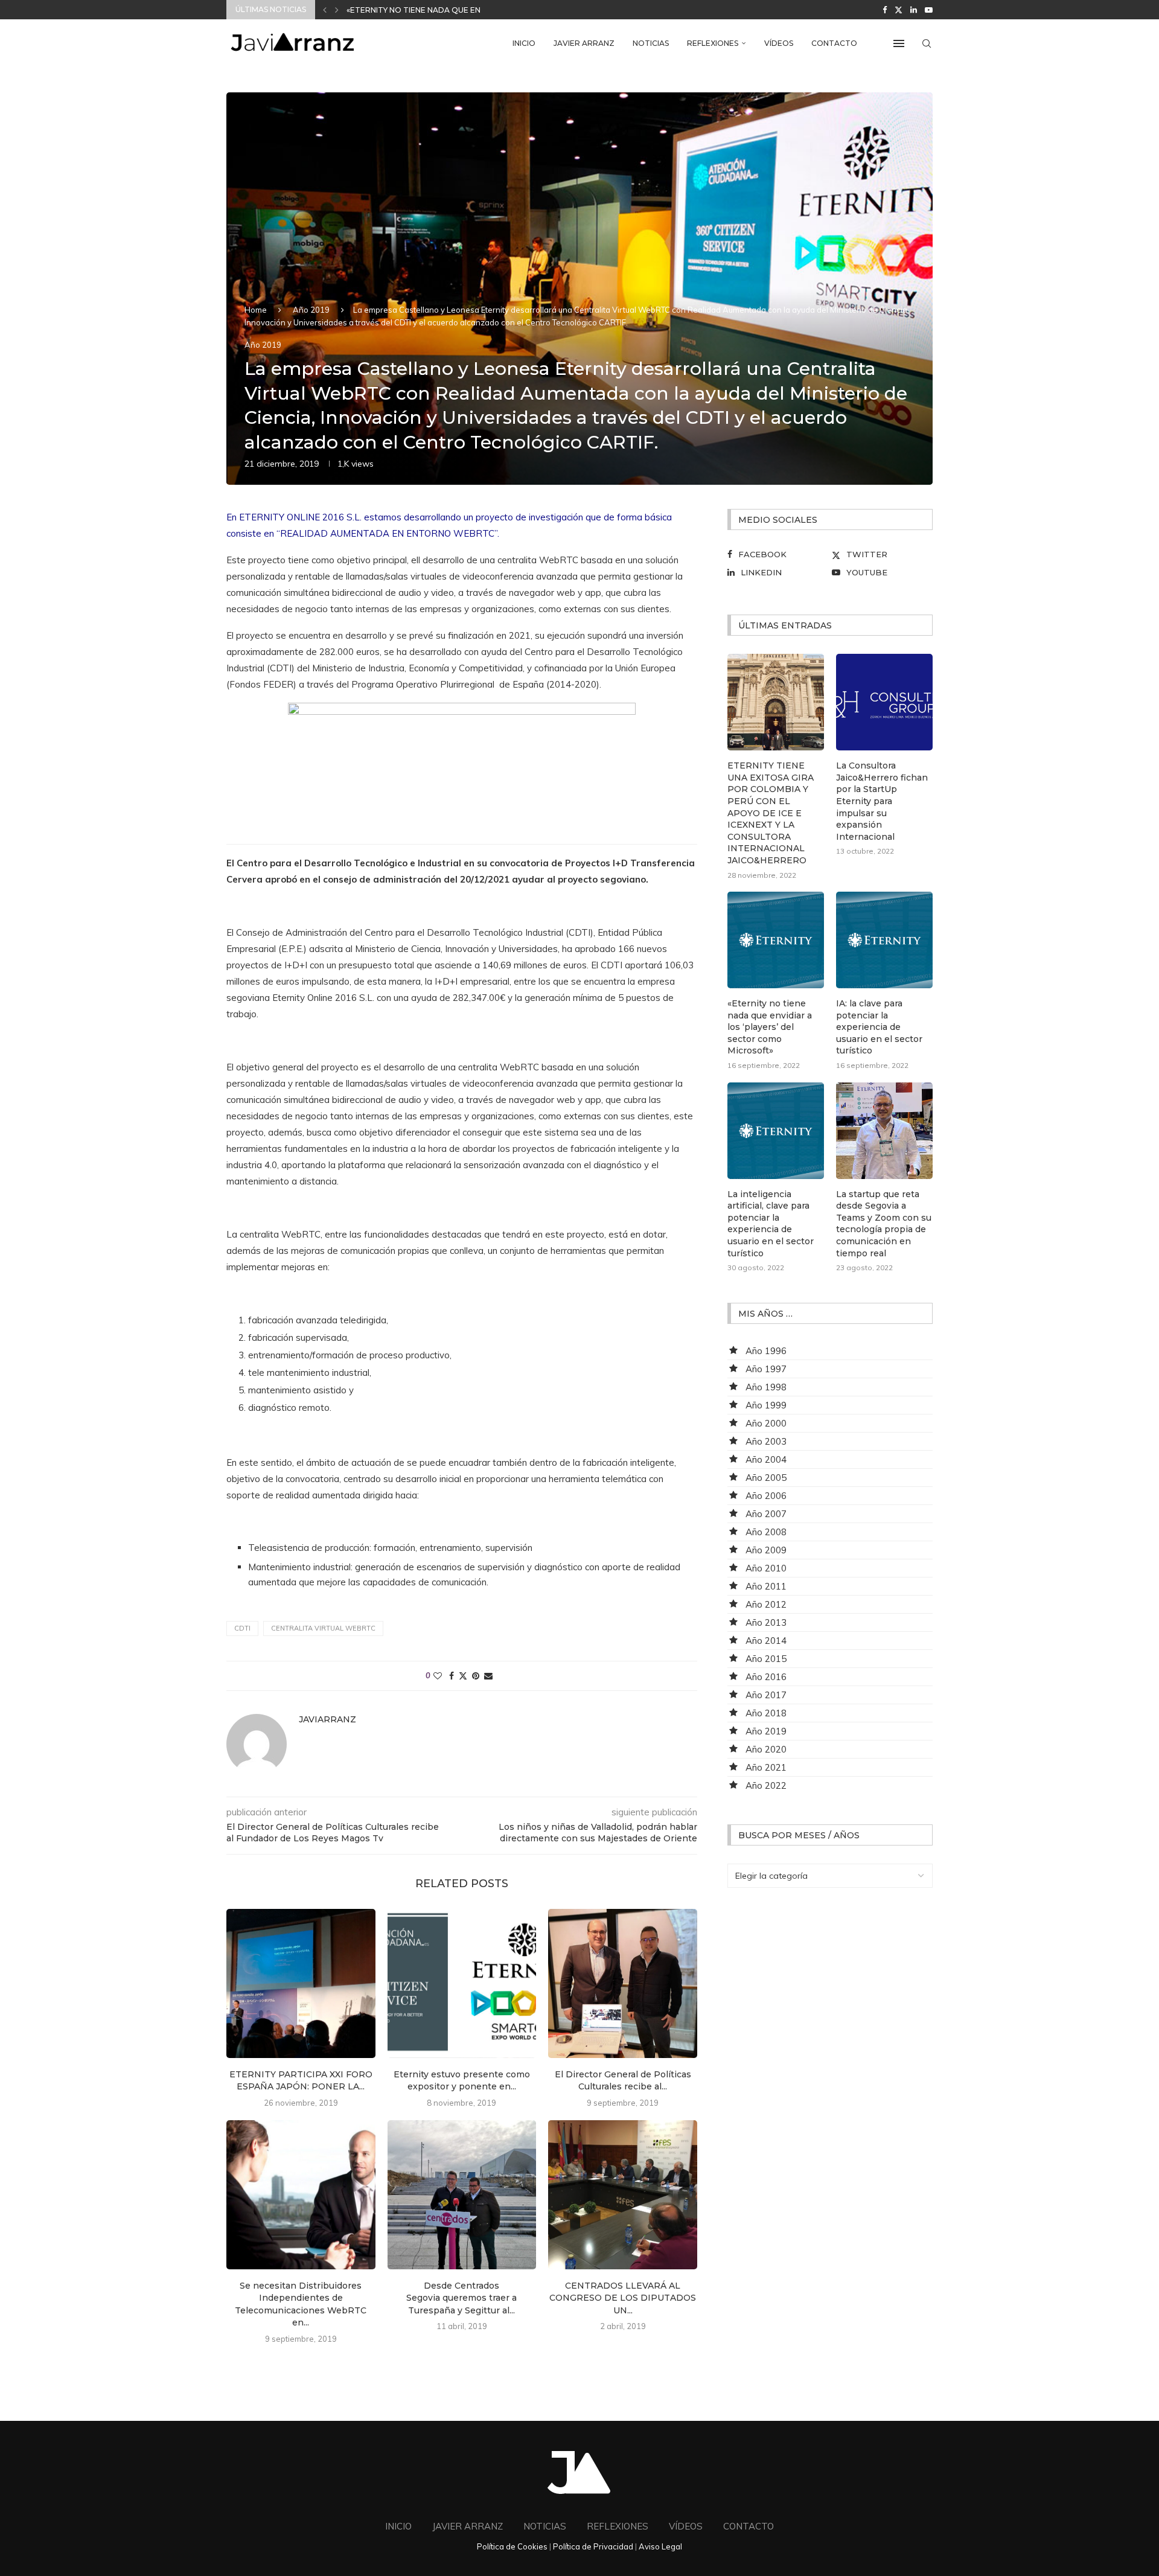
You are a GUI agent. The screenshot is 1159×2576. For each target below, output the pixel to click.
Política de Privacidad (593, 2546)
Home (256, 310)
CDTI (242, 1628)
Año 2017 (766, 1695)
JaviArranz (327, 1719)
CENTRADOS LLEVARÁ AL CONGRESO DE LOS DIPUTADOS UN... (623, 2298)
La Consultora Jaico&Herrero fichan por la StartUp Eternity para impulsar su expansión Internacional (882, 801)
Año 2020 (766, 1749)
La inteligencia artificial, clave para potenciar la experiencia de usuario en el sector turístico (771, 1224)
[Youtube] (929, 10)
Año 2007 (766, 1514)
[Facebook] (885, 10)
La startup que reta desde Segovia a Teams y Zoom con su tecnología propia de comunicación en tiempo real (884, 1224)
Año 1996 (766, 1351)
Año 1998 (766, 1387)
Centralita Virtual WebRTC (323, 1628)
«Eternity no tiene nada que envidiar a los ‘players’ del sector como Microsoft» (770, 1027)
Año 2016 (766, 1677)
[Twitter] (899, 10)
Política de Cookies (512, 2546)
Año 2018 (766, 1713)
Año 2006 (766, 1496)
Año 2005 (766, 1478)
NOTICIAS (651, 43)
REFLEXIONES (713, 43)
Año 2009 (766, 1550)
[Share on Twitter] (463, 1676)
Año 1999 (766, 1405)
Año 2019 (311, 310)
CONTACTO (834, 43)
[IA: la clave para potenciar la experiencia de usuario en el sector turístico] (884, 940)
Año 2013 (766, 1622)
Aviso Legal (660, 2546)
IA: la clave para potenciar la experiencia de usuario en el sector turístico (879, 1027)
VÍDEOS (779, 43)
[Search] (927, 43)
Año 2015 (766, 1659)
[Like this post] (438, 1676)
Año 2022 (766, 1785)
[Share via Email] (488, 1676)
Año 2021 (766, 1767)
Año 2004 (766, 1459)
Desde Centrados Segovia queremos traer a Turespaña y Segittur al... (461, 2298)
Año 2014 (766, 1641)
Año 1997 (766, 1369)
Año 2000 (766, 1423)
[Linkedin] (914, 10)
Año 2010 (766, 1568)
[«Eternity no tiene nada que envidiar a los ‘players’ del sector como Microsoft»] (776, 940)
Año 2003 (766, 1441)
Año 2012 (766, 1604)
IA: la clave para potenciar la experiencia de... (446, 10)
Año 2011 (766, 1586)
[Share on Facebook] (452, 1676)
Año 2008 (766, 1532)
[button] (325, 10)
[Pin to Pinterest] (476, 1676)
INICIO (524, 43)
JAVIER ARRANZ (584, 43)
